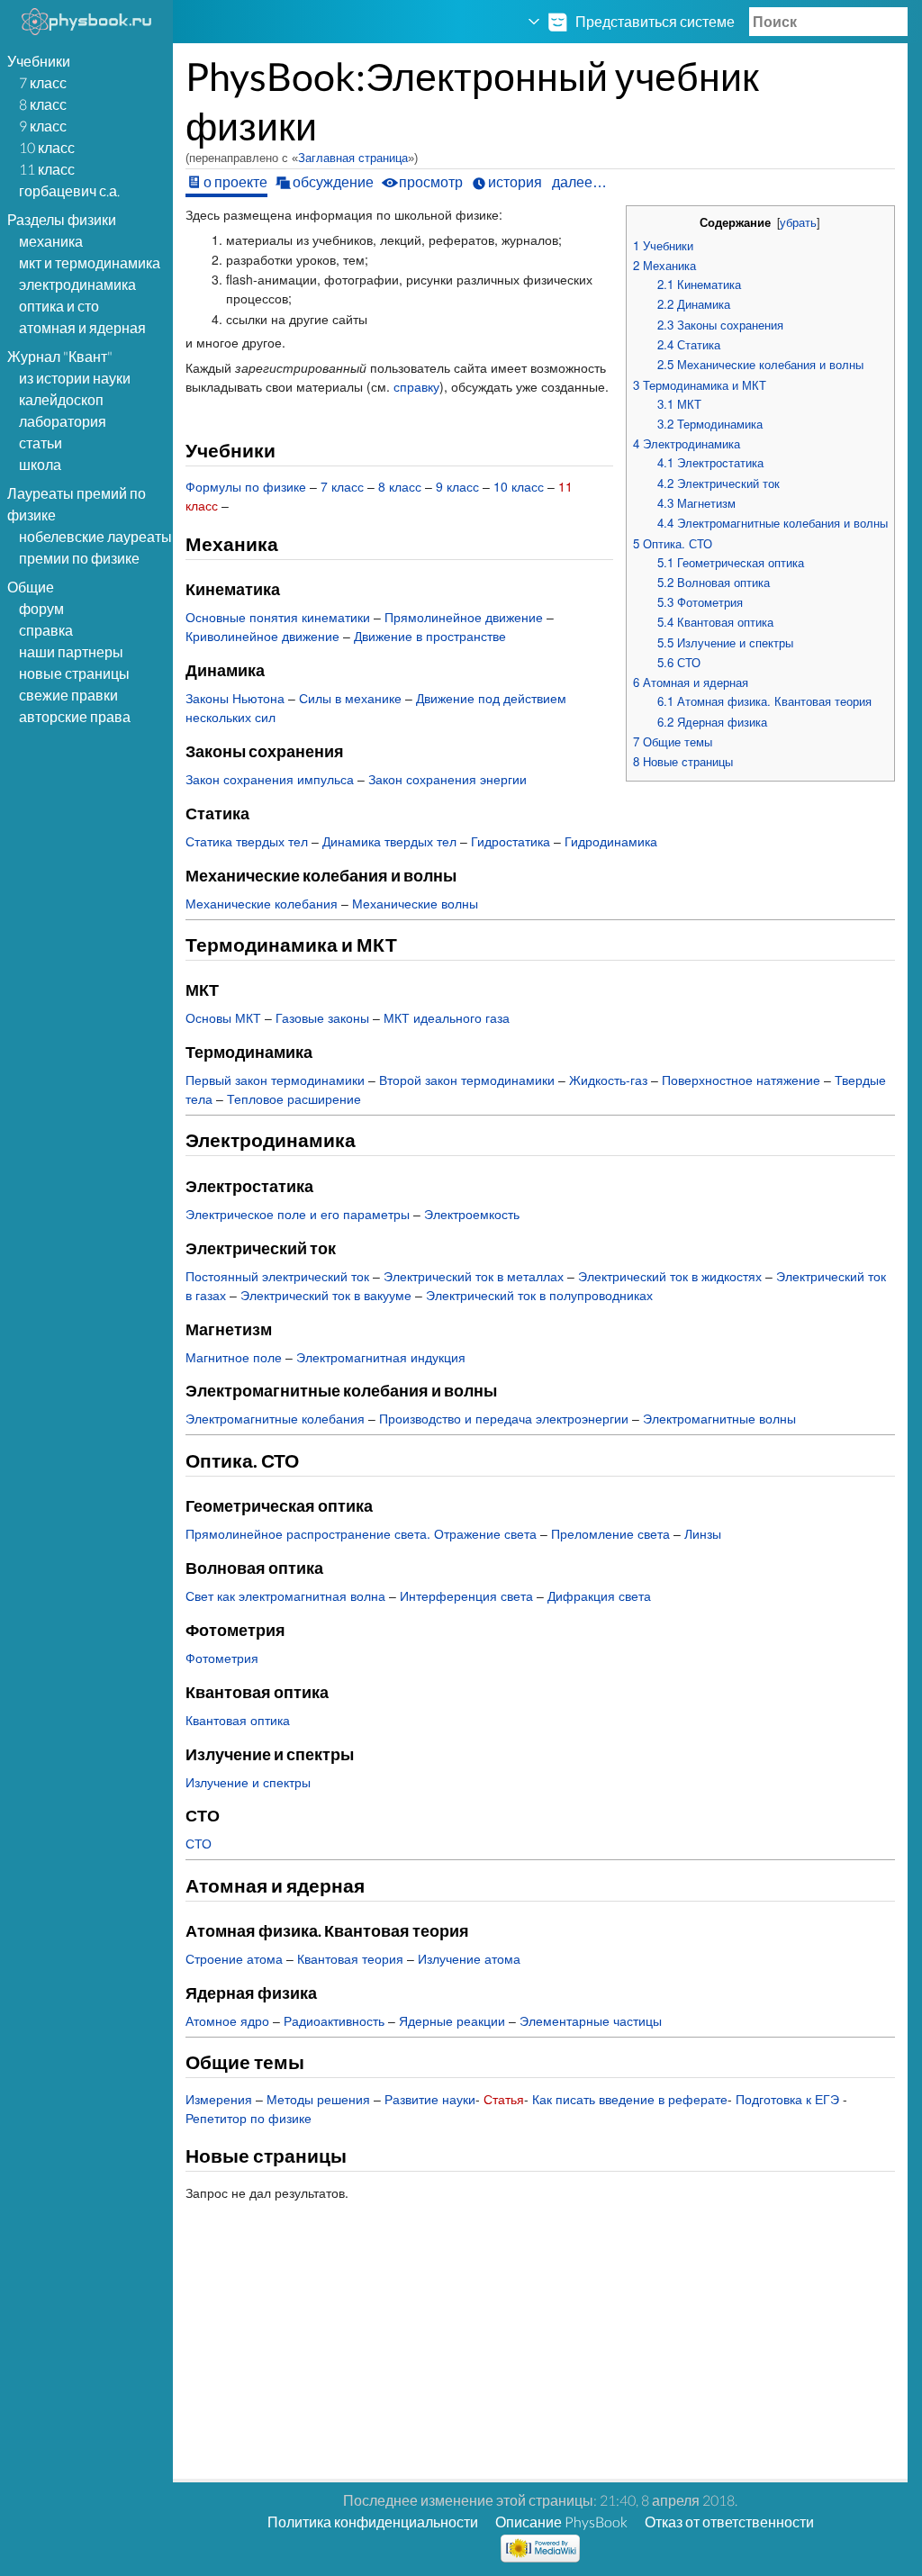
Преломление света (610, 1533)
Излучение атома (469, 1958)
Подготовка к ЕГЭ (787, 2099)
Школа (40, 464)
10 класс (47, 147)
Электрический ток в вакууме (326, 1295)
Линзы (703, 1533)
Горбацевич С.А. (69, 190)
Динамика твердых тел (389, 841)
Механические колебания (262, 903)
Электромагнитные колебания (275, 1418)
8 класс (43, 104)
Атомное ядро (227, 2020)
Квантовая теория (350, 1958)
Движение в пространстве (430, 636)
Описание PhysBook (561, 2522)
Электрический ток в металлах (474, 1276)
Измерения (219, 2099)
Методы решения (318, 2099)
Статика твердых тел (247, 841)
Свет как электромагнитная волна (285, 1595)
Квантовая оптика (238, 1720)
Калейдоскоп (61, 399)
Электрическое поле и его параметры (298, 1214)
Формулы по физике (246, 486)
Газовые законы (322, 1017)
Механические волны (415, 903)
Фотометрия (222, 1658)
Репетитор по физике (249, 2118)
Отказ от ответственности (729, 2522)
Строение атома (234, 1958)
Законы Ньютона (235, 698)
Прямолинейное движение (464, 617)
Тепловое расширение (294, 1098)
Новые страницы (74, 673)
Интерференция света (466, 1595)
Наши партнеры (71, 651)
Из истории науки (75, 378)
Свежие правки (68, 695)
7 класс (43, 82)
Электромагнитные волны (719, 1418)
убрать (798, 222)
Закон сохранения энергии (447, 779)
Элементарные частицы (591, 2020)
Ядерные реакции (452, 2020)
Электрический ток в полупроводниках (539, 1295)
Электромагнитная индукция (381, 1357)
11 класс (47, 169)
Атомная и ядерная (82, 327)
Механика (51, 241)
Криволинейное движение (262, 636)
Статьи (41, 443)
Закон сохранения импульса (270, 779)
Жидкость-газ (608, 1080)
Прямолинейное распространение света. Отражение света (361, 1533)
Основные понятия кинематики (278, 617)
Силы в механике (350, 698)
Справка (46, 630)
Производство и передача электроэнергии (504, 1418)
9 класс (43, 126)
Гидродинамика (611, 841)
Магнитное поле (234, 1357)
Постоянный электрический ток (277, 1276)
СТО (199, 1843)
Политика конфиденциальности (373, 2522)
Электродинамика (77, 284)
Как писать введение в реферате (630, 2099)
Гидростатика (511, 841)
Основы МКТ (223, 1017)
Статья (504, 2099)
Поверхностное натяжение (741, 1080)
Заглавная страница (353, 158)
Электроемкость (472, 1214)
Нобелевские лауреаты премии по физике (95, 547)
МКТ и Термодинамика (90, 262)
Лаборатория (63, 421)
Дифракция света (599, 1595)
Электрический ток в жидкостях (670, 1276)
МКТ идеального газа (447, 1017)
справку (416, 386)
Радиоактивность (334, 2020)
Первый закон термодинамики (275, 1080)
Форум (41, 608)
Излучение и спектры (248, 1782)
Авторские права (75, 716)
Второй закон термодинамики (467, 1080)
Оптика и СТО (59, 306)
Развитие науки (430, 2099)
